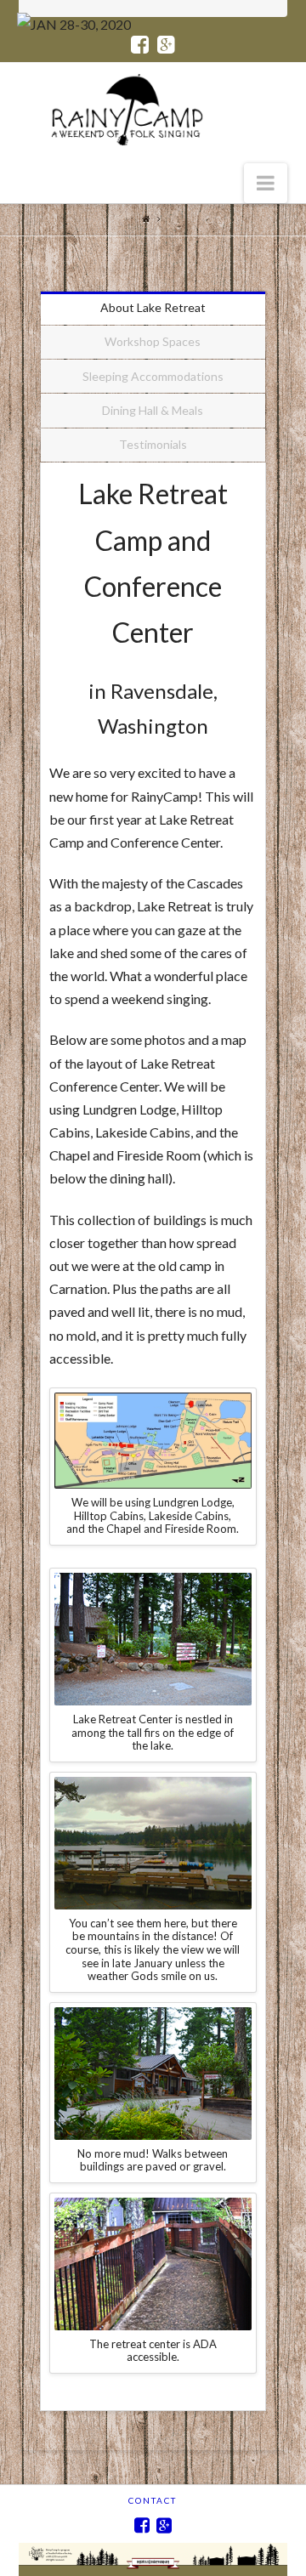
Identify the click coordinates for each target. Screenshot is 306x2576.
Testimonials (153, 444)
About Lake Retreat (153, 307)
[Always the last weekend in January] (137, 110)
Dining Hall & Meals (153, 410)
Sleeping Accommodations (153, 376)
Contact (153, 2500)
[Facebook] (140, 45)
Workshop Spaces (153, 341)
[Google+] (166, 45)
